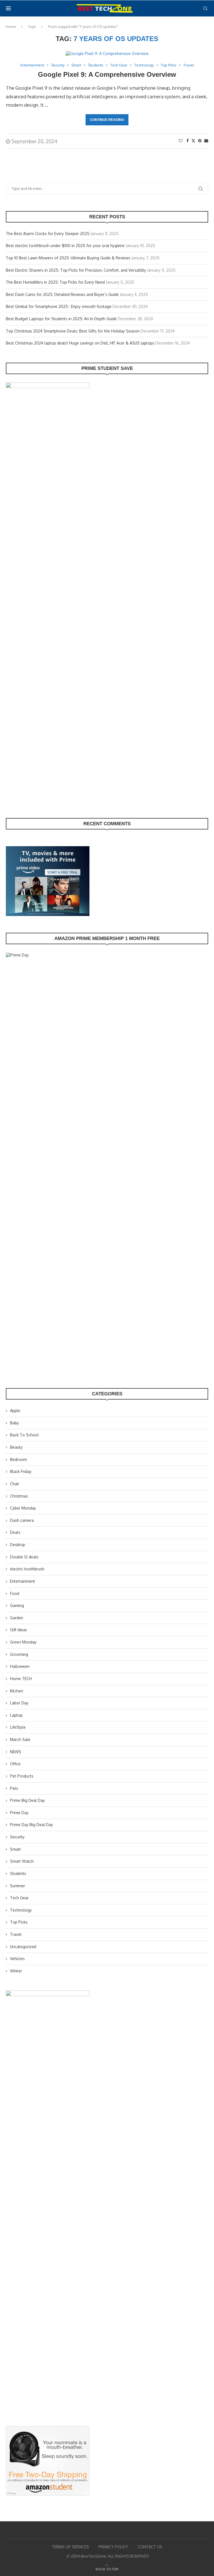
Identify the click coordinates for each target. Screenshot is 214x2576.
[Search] (205, 8)
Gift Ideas (19, 1630)
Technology (21, 1910)
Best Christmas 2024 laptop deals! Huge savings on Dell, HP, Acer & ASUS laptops (80, 343)
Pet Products (22, 1776)
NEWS (16, 1752)
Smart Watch (22, 1861)
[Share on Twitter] (193, 141)
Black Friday (21, 1471)
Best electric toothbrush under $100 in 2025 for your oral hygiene (65, 246)
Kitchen (17, 1691)
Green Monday (23, 1642)
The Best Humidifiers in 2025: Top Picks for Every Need (55, 282)
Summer (18, 1886)
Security (17, 1837)
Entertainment (23, 1581)
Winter (16, 1971)
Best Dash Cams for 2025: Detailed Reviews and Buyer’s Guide (62, 294)
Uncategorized (23, 1947)
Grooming (19, 1654)
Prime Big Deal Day (27, 1800)
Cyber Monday (23, 1508)
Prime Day (19, 1813)
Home (11, 27)
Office (15, 1764)
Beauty (16, 1447)
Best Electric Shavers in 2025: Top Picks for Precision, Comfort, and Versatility (76, 270)
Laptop (16, 1715)
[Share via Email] (206, 141)
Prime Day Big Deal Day (31, 1825)
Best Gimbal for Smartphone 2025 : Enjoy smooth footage (59, 306)
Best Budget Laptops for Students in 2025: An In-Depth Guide (61, 319)
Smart (15, 1849)
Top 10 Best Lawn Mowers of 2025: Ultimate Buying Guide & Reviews (68, 258)
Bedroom (18, 1459)
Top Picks (19, 1922)
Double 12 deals (24, 1557)
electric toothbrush (27, 1569)
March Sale (20, 1739)
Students (18, 1873)
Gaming (17, 1605)
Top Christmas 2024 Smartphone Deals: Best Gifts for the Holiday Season (73, 331)
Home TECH (21, 1679)
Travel (16, 1934)
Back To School (24, 1435)
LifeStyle (18, 1727)
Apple (15, 1411)
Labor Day (19, 1703)
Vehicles (17, 1959)
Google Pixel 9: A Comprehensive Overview (107, 74)
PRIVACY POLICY (113, 2547)
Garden (17, 1618)
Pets (14, 1788)
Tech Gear (19, 1898)
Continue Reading (107, 120)
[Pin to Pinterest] (200, 141)
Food (15, 1593)
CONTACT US (150, 2547)
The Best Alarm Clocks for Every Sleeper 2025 (48, 234)
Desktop (18, 1545)
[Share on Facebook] (188, 141)
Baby (14, 1423)
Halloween (20, 1666)
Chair (15, 1484)
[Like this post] (181, 141)
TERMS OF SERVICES (70, 2547)
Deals (15, 1532)
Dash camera (22, 1520)
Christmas (19, 1496)
